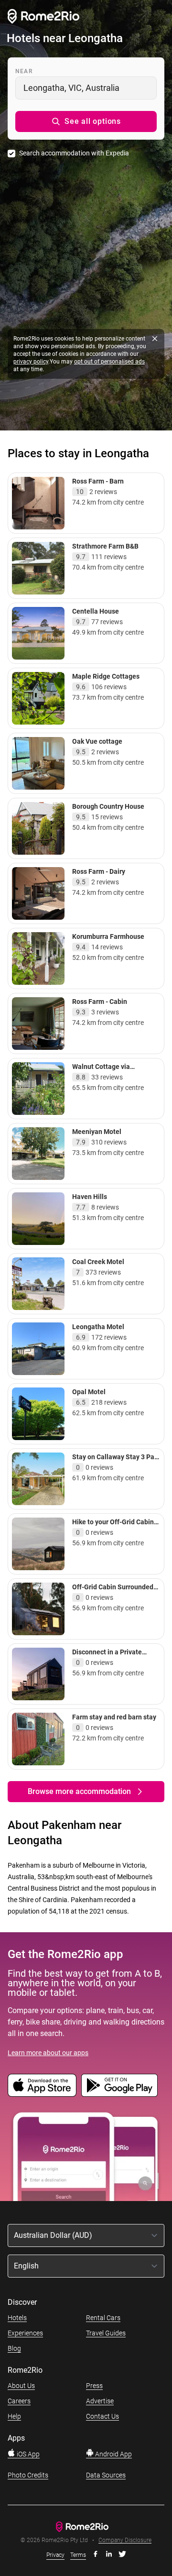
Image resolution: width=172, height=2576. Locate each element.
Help (14, 2416)
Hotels (17, 2318)
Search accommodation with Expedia (74, 153)
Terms (78, 2555)
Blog (14, 2348)
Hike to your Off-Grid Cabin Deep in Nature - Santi (113, 1526)
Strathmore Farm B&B (105, 546)
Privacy (55, 2555)
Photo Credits (28, 2475)
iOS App (27, 2454)
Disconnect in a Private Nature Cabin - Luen (107, 1656)
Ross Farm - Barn (98, 481)
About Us (21, 2386)
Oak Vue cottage (97, 741)
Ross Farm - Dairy (99, 871)
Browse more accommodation (79, 1791)
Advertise (100, 2401)
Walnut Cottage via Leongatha (101, 1071)
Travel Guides (106, 2333)
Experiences (25, 2333)
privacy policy (31, 362)
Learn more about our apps (48, 2053)
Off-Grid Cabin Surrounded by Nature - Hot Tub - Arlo (113, 1591)
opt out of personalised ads (109, 362)
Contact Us (102, 2416)
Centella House (96, 611)
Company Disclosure (125, 2540)
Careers (19, 2401)
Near (24, 71)
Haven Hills (90, 1197)
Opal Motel (89, 1392)
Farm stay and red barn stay (114, 1717)
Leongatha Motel (98, 1327)
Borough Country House (108, 806)
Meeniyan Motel (97, 1132)
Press (94, 2386)
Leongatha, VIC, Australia (71, 88)
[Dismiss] (155, 339)
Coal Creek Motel (98, 1262)
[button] (86, 121)
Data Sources (106, 2475)
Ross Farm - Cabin (100, 1002)
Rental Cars (103, 2318)
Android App (113, 2454)
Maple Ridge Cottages (106, 676)
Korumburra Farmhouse (108, 936)
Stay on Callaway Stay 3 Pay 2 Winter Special (115, 1461)
